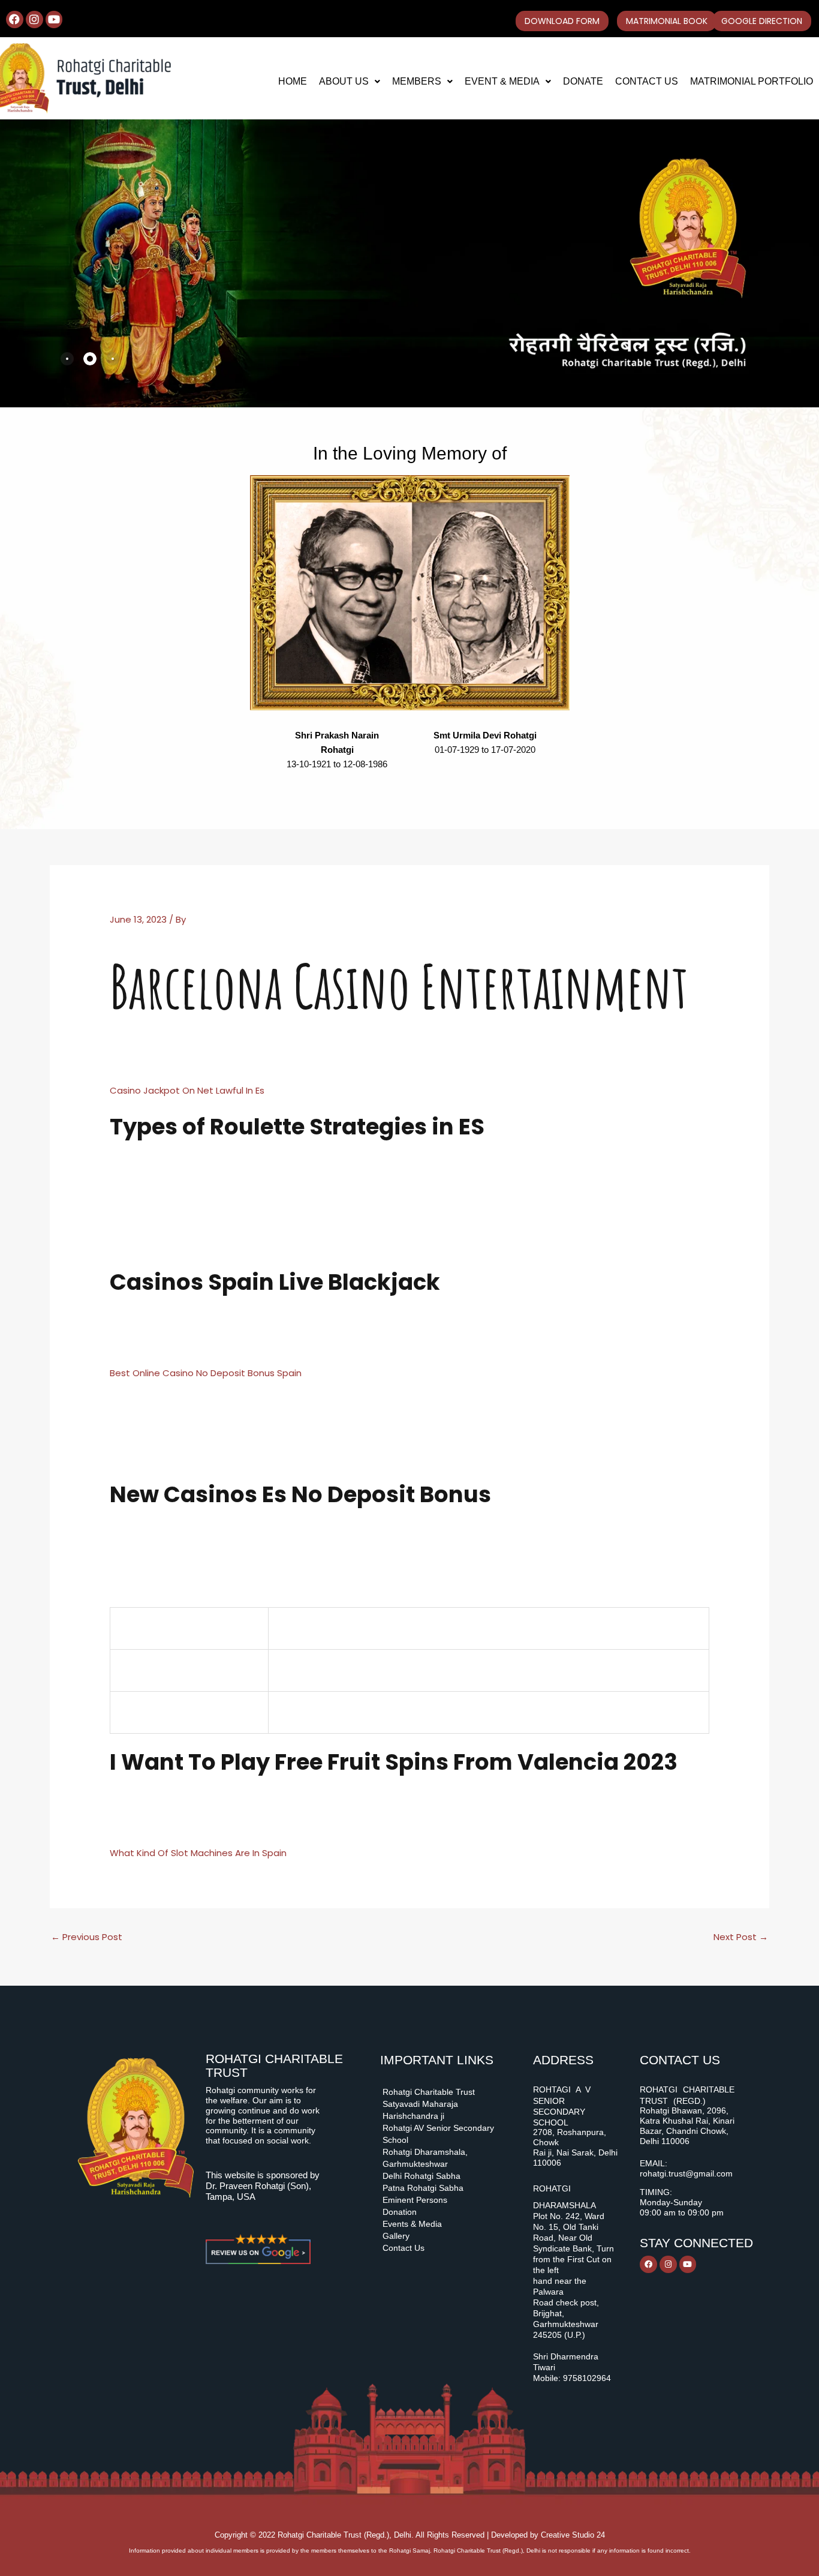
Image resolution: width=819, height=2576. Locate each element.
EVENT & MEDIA (502, 81)
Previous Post (87, 1937)
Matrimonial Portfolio (752, 81)
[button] (350, 82)
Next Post (741, 1937)
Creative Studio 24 (573, 2535)
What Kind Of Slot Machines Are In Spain (198, 1853)
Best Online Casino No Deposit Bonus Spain (206, 1373)
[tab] (67, 359)
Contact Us (647, 81)
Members (417, 81)
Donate (583, 81)
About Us (344, 81)
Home (293, 81)
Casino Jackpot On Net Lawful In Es (187, 1090)
